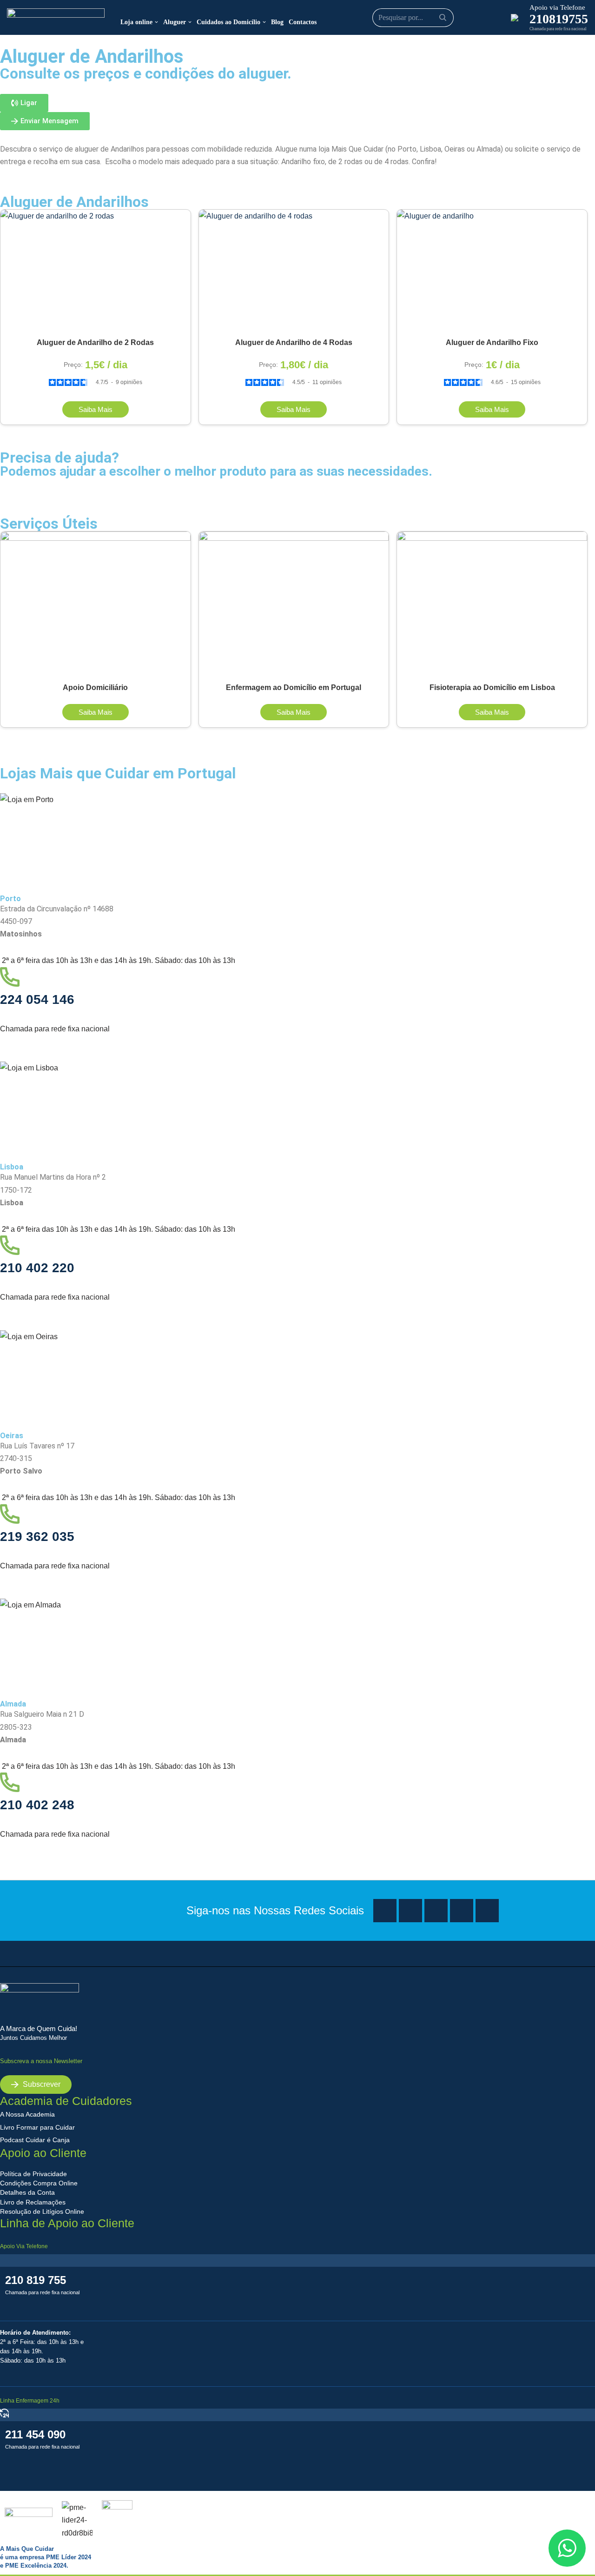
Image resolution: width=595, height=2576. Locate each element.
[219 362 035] (10, 1516)
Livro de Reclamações (33, 2202)
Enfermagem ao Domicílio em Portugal (294, 687)
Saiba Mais (96, 409)
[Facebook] (385, 1911)
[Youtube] (436, 1911)
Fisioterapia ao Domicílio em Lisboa (492, 687)
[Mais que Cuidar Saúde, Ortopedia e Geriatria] (56, 17)
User (484, 18)
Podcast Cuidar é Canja (35, 2140)
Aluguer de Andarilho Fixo (492, 342)
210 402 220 (37, 1268)
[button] (156, 22)
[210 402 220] (10, 1247)
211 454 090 (35, 2434)
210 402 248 (37, 1805)
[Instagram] (410, 1911)
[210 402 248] (10, 1784)
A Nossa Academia (27, 2114)
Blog (277, 22)
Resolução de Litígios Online (42, 2211)
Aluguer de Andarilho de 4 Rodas (294, 342)
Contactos (303, 22)
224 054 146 (37, 999)
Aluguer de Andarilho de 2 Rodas (95, 342)
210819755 (559, 19)
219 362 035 (37, 1537)
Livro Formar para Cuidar (37, 2127)
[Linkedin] (462, 1911)
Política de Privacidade (33, 2174)
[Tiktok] (487, 1911)
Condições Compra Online (39, 2183)
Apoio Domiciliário (95, 687)
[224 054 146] (10, 979)
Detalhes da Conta (27, 2192)
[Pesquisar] (443, 18)
